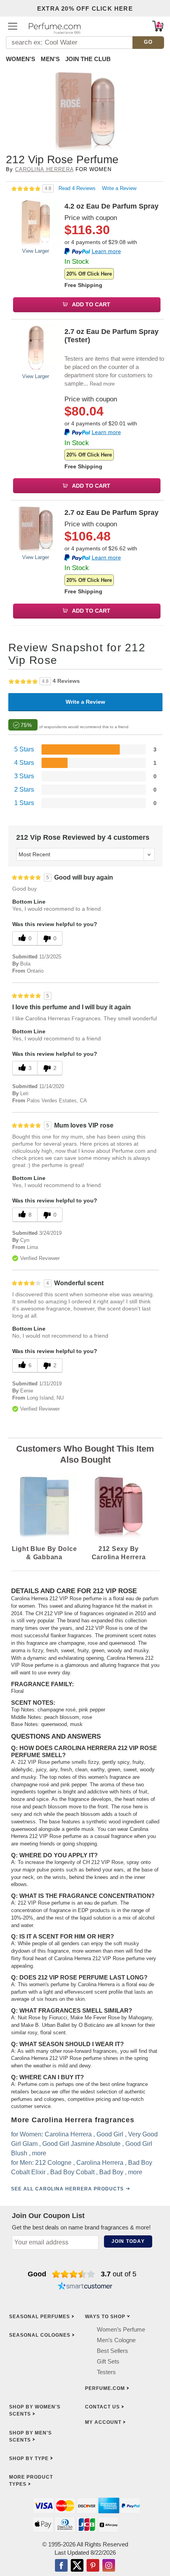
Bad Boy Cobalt (72, 2172)
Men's (50, 59)
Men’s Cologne (116, 2340)
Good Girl (110, 2134)
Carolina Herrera (44, 169)
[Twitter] (77, 2566)
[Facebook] (61, 2566)
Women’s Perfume (121, 2329)
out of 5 (119, 2274)
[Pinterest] (93, 2566)
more (39, 2153)
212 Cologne (53, 2163)
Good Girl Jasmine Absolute (81, 2144)
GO (148, 42)
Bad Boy (111, 2172)
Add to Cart (91, 304)
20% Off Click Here (89, 274)
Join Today (128, 2241)
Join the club (88, 59)
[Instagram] (109, 2566)
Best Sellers (112, 2351)
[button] (13, 26)
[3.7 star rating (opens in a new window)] (74, 2274)
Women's (21, 59)
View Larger (36, 251)
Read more (102, 384)
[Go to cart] (158, 26)
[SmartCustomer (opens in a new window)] (85, 2287)
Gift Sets (108, 2361)
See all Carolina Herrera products (67, 2189)
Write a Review (119, 188)
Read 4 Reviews (78, 188)
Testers (106, 2372)
